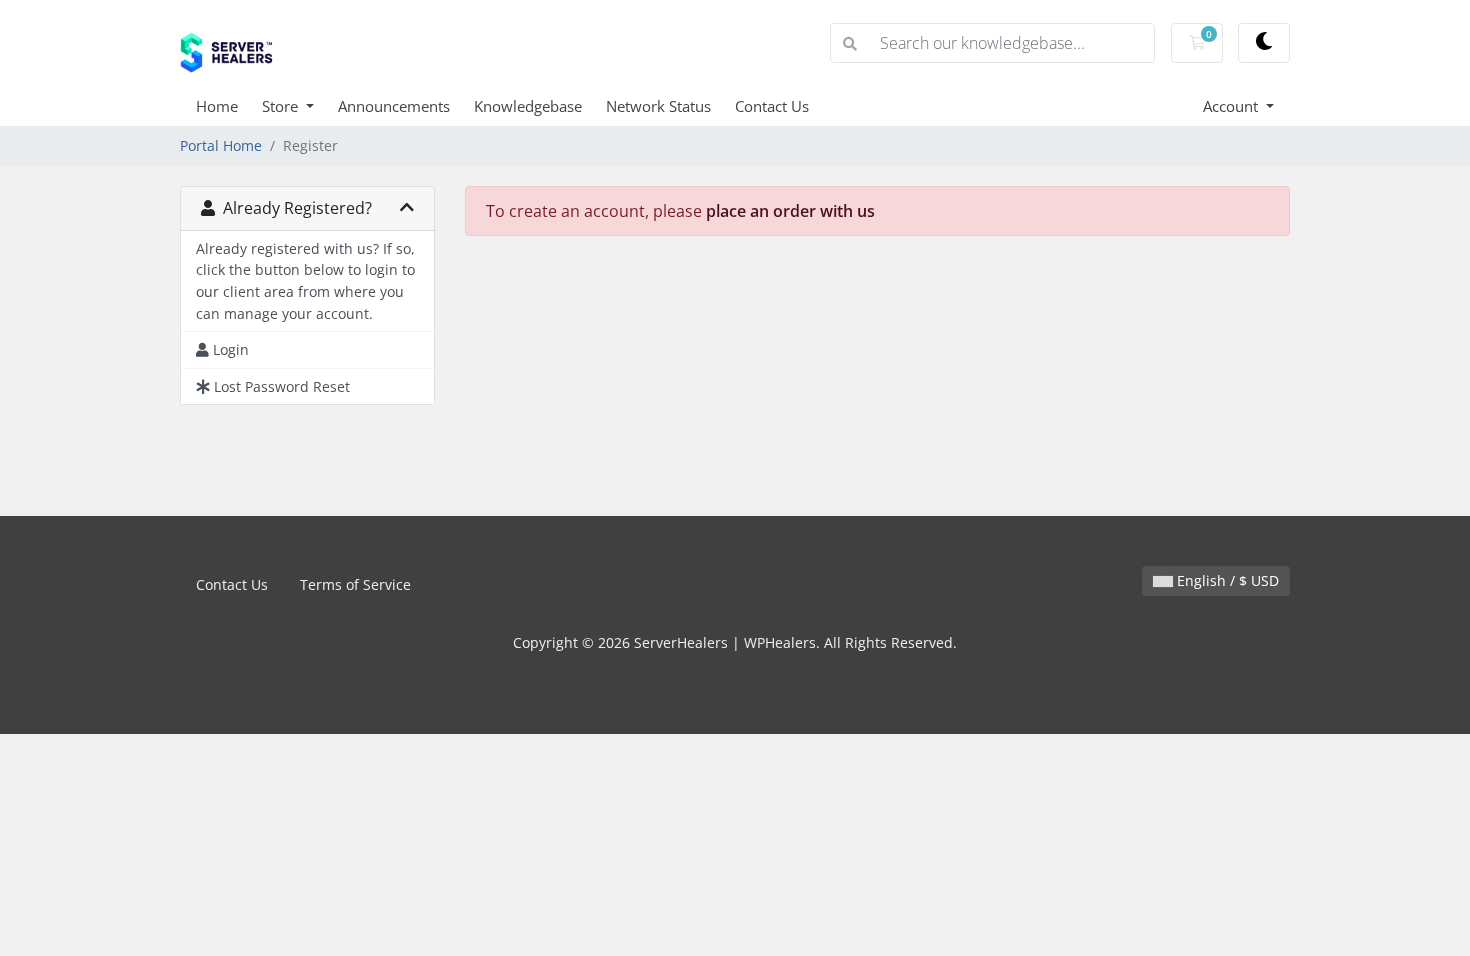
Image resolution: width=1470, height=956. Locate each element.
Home (217, 106)
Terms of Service (355, 584)
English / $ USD (1226, 580)
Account (1232, 106)
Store (282, 106)
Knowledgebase (528, 106)
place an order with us (790, 211)
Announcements (394, 106)
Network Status (658, 106)
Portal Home (221, 145)
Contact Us (772, 106)
